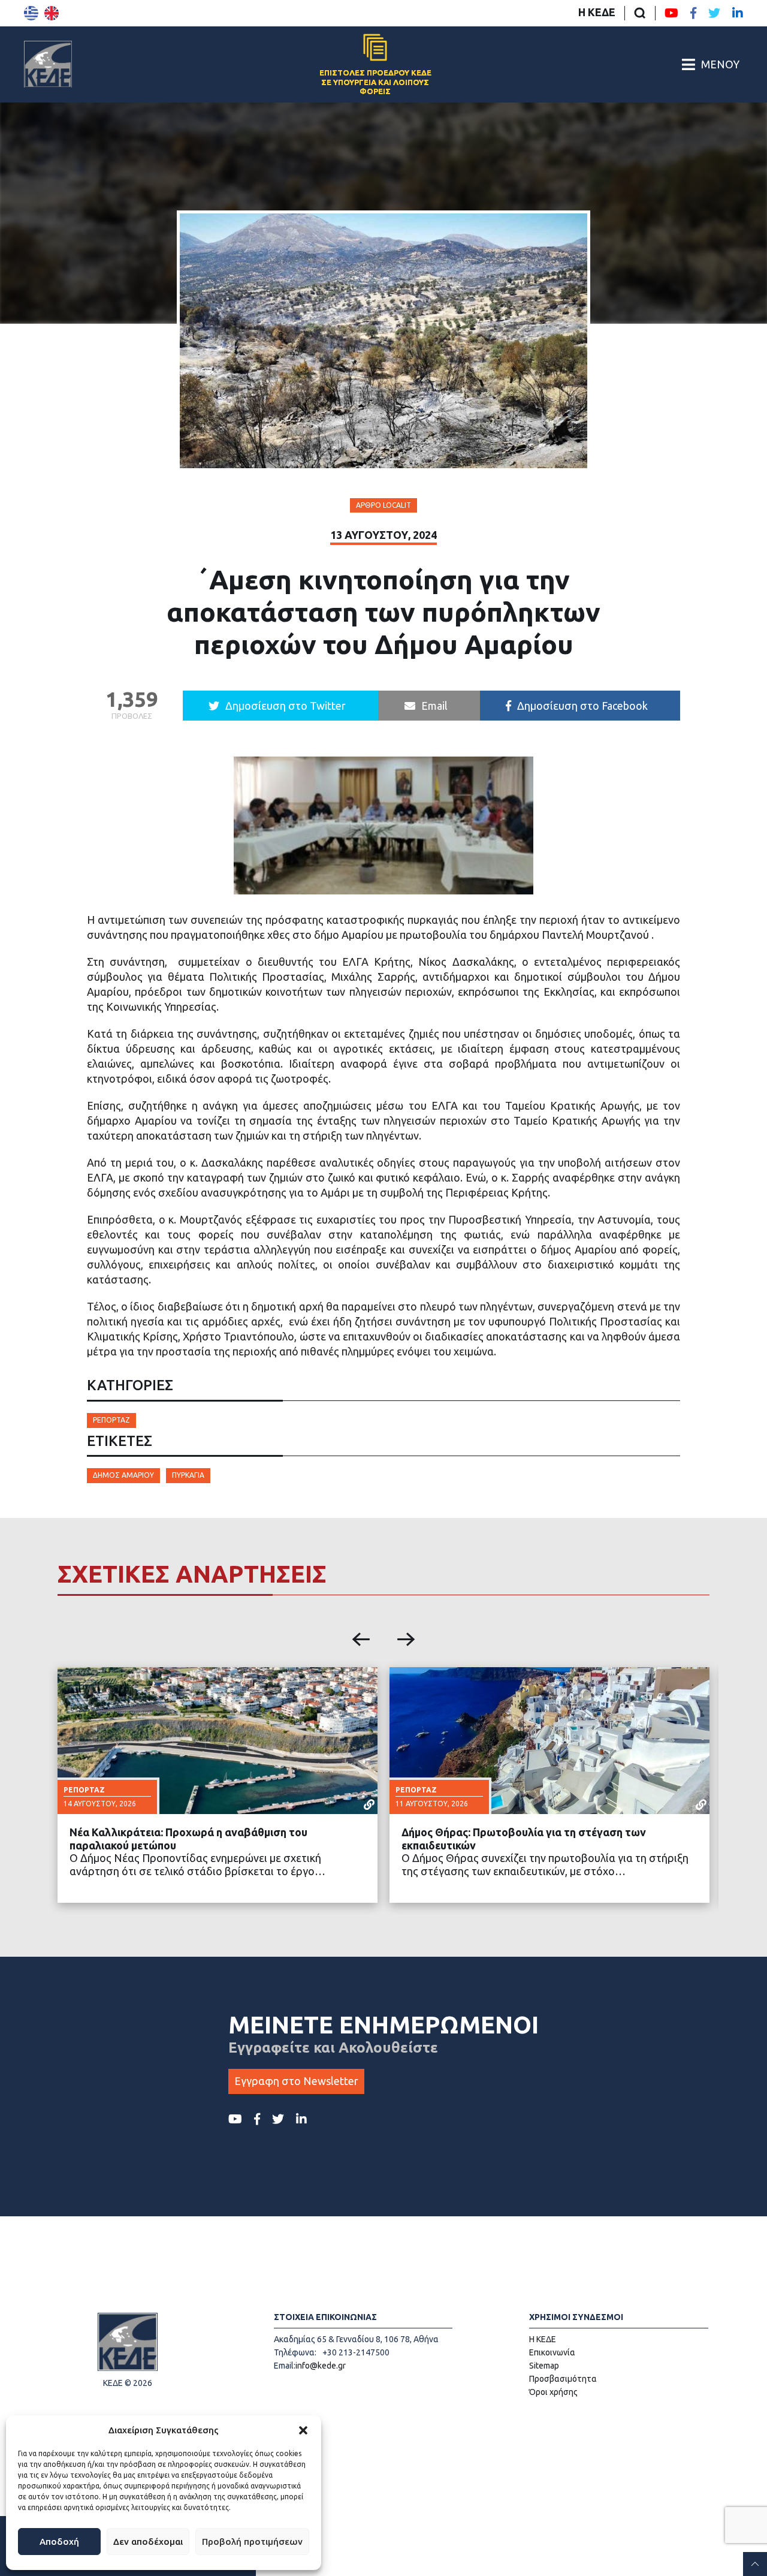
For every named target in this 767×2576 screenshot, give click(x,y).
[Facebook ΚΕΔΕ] (693, 13)
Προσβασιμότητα (563, 2379)
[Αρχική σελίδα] (48, 64)
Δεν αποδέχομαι (148, 2542)
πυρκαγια (188, 1475)
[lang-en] (52, 13)
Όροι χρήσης (553, 2392)
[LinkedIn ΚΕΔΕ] (738, 13)
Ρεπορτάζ (111, 1420)
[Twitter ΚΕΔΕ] (714, 13)
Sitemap (544, 2366)
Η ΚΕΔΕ (597, 12)
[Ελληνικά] (31, 13)
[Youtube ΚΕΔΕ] (671, 13)
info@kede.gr (321, 2366)
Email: (285, 2366)
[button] (303, 2430)
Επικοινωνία (552, 2352)
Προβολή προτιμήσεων (252, 2542)
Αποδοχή (59, 2542)
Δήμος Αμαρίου (123, 1475)
